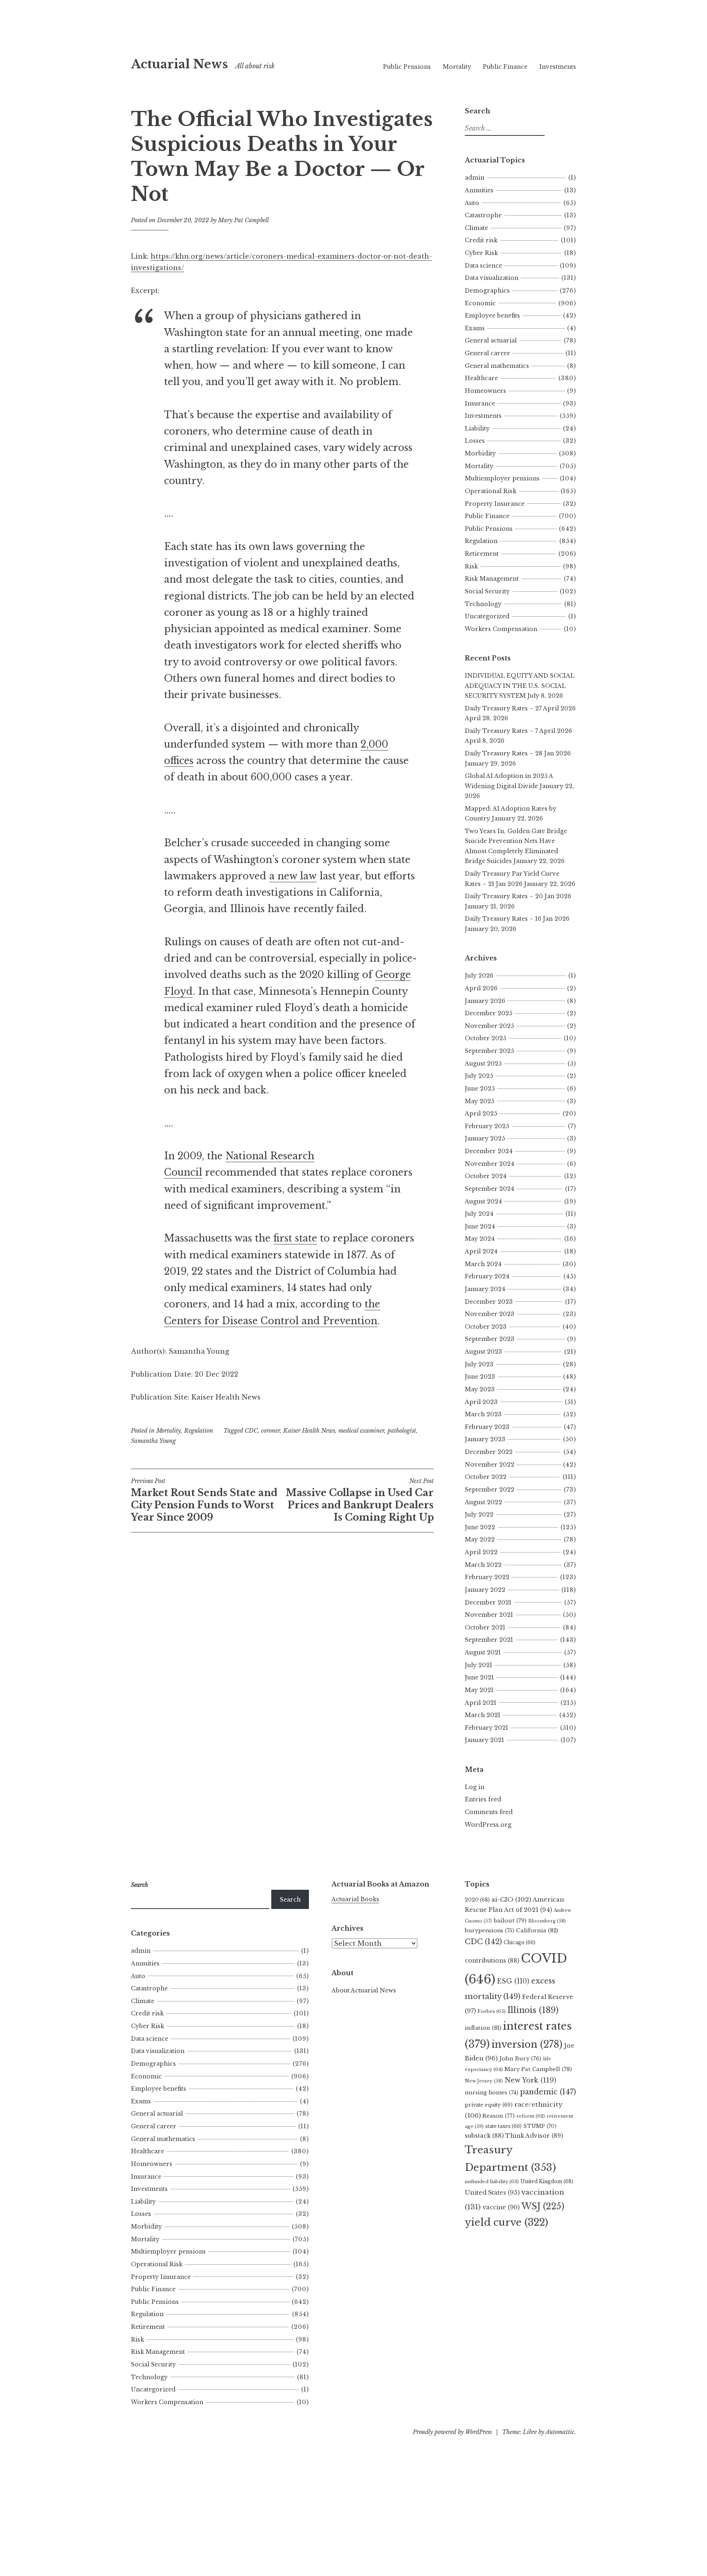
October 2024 (486, 1176)
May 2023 (480, 1389)
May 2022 (480, 1539)
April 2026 (481, 988)
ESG (513, 1981)
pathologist (402, 1431)
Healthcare (481, 378)
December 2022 (489, 1452)
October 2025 (485, 1038)
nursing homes (492, 2093)
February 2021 (486, 1728)
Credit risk (481, 240)
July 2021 (478, 1665)
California (537, 1930)
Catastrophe (483, 215)
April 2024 (481, 1251)
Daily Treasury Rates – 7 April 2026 (518, 731)
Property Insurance (495, 504)
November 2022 (490, 1465)
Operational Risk (491, 491)
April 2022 (481, 1552)
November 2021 (489, 1615)
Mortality (457, 67)
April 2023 (481, 1402)
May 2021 (479, 1690)
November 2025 (489, 1026)
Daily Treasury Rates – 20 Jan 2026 (518, 896)
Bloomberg (547, 1921)
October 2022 (486, 1477)
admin (475, 178)
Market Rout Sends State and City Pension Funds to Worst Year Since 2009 (204, 1500)
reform (531, 2116)
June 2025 (480, 1089)
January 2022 (485, 1590)
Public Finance (505, 67)
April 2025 (481, 1113)
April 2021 (481, 1703)
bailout (510, 1921)
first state (295, 1238)
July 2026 (479, 976)
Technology (483, 604)
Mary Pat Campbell (243, 220)
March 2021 (483, 1715)
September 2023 (490, 1339)
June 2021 (479, 1677)
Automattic (560, 2432)
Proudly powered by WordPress (452, 2432)
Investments (558, 67)
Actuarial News (179, 64)
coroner (270, 1431)
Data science (483, 266)
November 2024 (490, 1164)
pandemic (548, 2092)
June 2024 (480, 1226)
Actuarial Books (355, 1899)
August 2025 (483, 1064)
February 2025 (487, 1126)
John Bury (520, 2059)
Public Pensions (407, 67)
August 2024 (483, 1201)
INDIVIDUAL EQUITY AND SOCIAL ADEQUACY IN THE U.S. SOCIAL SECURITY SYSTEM (520, 686)
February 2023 (487, 1427)
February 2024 (487, 1276)
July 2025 (479, 1076)
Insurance (480, 403)
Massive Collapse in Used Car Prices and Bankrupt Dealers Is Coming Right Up (360, 1500)
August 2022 (483, 1502)
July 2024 (479, 1214)
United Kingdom (547, 2181)
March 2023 (483, 1414)
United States (492, 2193)
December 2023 (489, 1302)
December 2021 (488, 1602)
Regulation (199, 1431)
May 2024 (480, 1239)
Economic (480, 303)
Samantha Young (153, 1441)
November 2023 (490, 1314)
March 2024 (483, 1264)
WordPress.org (488, 1825)
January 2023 (485, 1439)
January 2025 (485, 1138)
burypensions (490, 1930)
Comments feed (489, 1812)
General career (487, 353)
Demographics (487, 291)
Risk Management (492, 579)
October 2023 (486, 1327)
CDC (251, 1431)
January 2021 (484, 1740)
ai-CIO (511, 1899)
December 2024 (489, 1151)
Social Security (487, 591)
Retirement (482, 554)
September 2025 (489, 1051)
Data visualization (492, 278)
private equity (489, 2105)
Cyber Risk (481, 253)
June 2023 (480, 1377)
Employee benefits (492, 316)
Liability (477, 428)
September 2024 (490, 1189)
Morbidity (480, 453)
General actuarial (491, 340)
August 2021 (483, 1652)
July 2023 (479, 1364)
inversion (527, 2044)
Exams (475, 328)
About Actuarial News (364, 1990)
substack (484, 2136)
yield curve (507, 2222)
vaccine (501, 2207)
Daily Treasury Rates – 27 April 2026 (520, 708)
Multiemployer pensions (502, 478)
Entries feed (483, 1799)
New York (530, 2080)
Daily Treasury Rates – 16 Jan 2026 (517, 919)
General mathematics (497, 366)
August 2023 (483, 1352)
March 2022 (483, 1565)
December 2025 (489, 1013)
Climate (476, 228)
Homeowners (485, 391)
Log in (475, 1787)
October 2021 (485, 1627)
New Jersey (484, 2081)
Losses (475, 441)
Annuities (479, 190)
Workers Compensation (501, 629)
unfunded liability (492, 2182)
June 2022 (480, 1527)
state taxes (503, 2126)
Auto (472, 203)
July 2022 (479, 1514)
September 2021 (489, 1640)
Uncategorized (487, 616)
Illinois (533, 2010)
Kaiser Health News (309, 1431)
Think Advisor (534, 2136)
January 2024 (485, 1289)
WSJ (543, 2206)
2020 (477, 1900)
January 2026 (485, 1001)
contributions (492, 1961)
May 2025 (480, 1101)
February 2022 (487, 1577)
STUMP (540, 2126)
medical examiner (361, 1431)
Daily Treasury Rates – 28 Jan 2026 (518, 753)
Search (290, 1900)
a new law (293, 876)
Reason (499, 2116)
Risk (471, 566)
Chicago (520, 1942)
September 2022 (490, 1490)
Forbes (492, 2011)
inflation (483, 2028)
